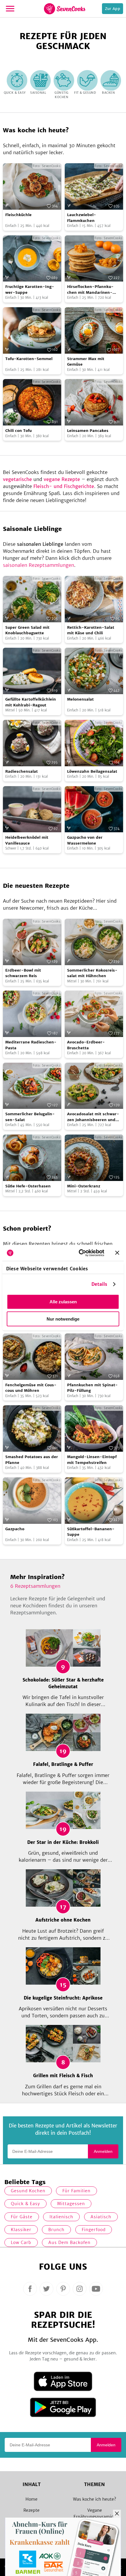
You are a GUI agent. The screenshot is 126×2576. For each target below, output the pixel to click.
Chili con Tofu (18, 431)
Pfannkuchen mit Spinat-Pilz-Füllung (92, 1388)
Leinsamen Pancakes (88, 431)
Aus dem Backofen (69, 2243)
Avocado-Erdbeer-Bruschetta (86, 1045)
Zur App (113, 9)
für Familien (76, 2191)
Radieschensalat (22, 771)
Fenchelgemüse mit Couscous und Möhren (31, 1388)
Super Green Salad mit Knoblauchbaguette (27, 630)
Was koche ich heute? (94, 2499)
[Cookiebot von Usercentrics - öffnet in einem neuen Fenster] (79, 1253)
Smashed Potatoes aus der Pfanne (32, 1460)
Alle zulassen (63, 1302)
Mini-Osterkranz (84, 1186)
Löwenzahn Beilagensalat (92, 771)
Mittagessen (71, 2204)
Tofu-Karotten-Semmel (29, 359)
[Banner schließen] (117, 1253)
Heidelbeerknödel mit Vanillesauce (27, 840)
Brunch (56, 2230)
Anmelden (103, 2151)
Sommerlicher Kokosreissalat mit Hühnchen (92, 973)
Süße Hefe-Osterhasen (28, 1186)
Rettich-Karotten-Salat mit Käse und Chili (91, 630)
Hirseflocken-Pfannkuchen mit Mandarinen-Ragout (90, 290)
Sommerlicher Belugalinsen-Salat (30, 1117)
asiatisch (101, 2217)
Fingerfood (94, 2230)
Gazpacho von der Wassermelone (85, 840)
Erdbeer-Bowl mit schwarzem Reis (23, 973)
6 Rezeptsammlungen (35, 1586)
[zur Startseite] (65, 9)
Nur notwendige (63, 1319)
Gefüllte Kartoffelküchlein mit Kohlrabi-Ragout (31, 702)
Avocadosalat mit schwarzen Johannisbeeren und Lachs (93, 1117)
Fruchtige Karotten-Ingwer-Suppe (30, 290)
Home (31, 2499)
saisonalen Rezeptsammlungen (39, 565)
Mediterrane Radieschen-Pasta (31, 1045)
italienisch (61, 2217)
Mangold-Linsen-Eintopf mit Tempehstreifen (92, 1460)
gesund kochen (28, 2191)
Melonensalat (80, 699)
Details (99, 1284)
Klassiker (21, 2230)
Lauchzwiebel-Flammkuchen (82, 218)
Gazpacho (15, 1529)
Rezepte (31, 2510)
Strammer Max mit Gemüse (86, 362)
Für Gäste (22, 2217)
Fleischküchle (18, 215)
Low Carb (21, 2243)
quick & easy (25, 2204)
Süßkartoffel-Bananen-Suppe (91, 1532)
